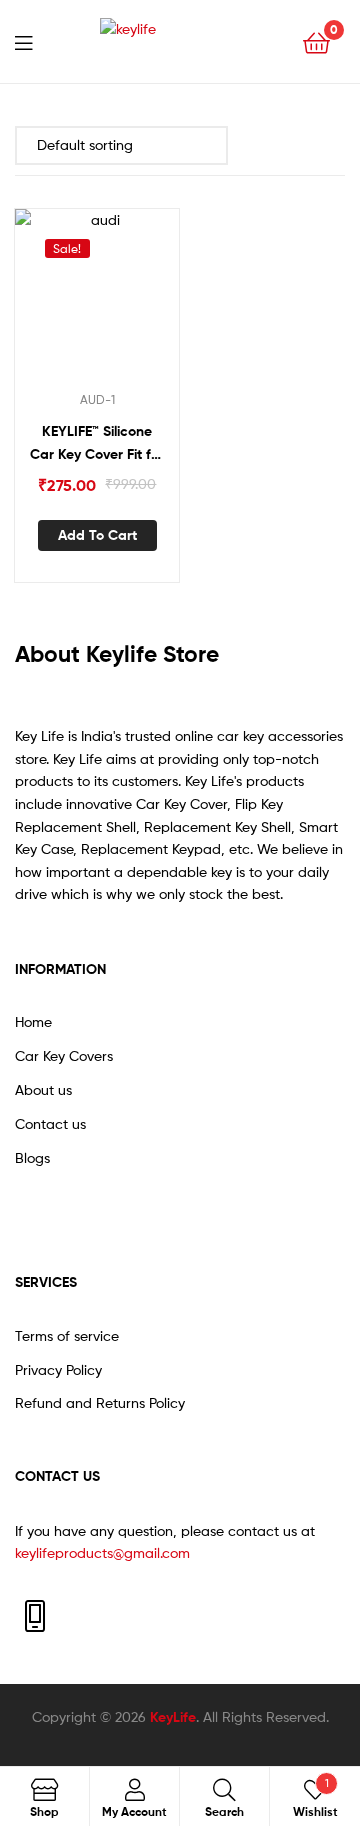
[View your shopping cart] (316, 41)
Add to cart (97, 535)
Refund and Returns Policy (100, 1402)
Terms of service (67, 1335)
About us (43, 1089)
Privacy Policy (58, 1369)
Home (33, 1021)
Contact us (50, 1123)
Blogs (32, 1157)
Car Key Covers (64, 1055)
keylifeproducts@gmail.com (102, 1552)
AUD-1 (97, 399)
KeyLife (173, 1717)
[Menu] (36, 41)
